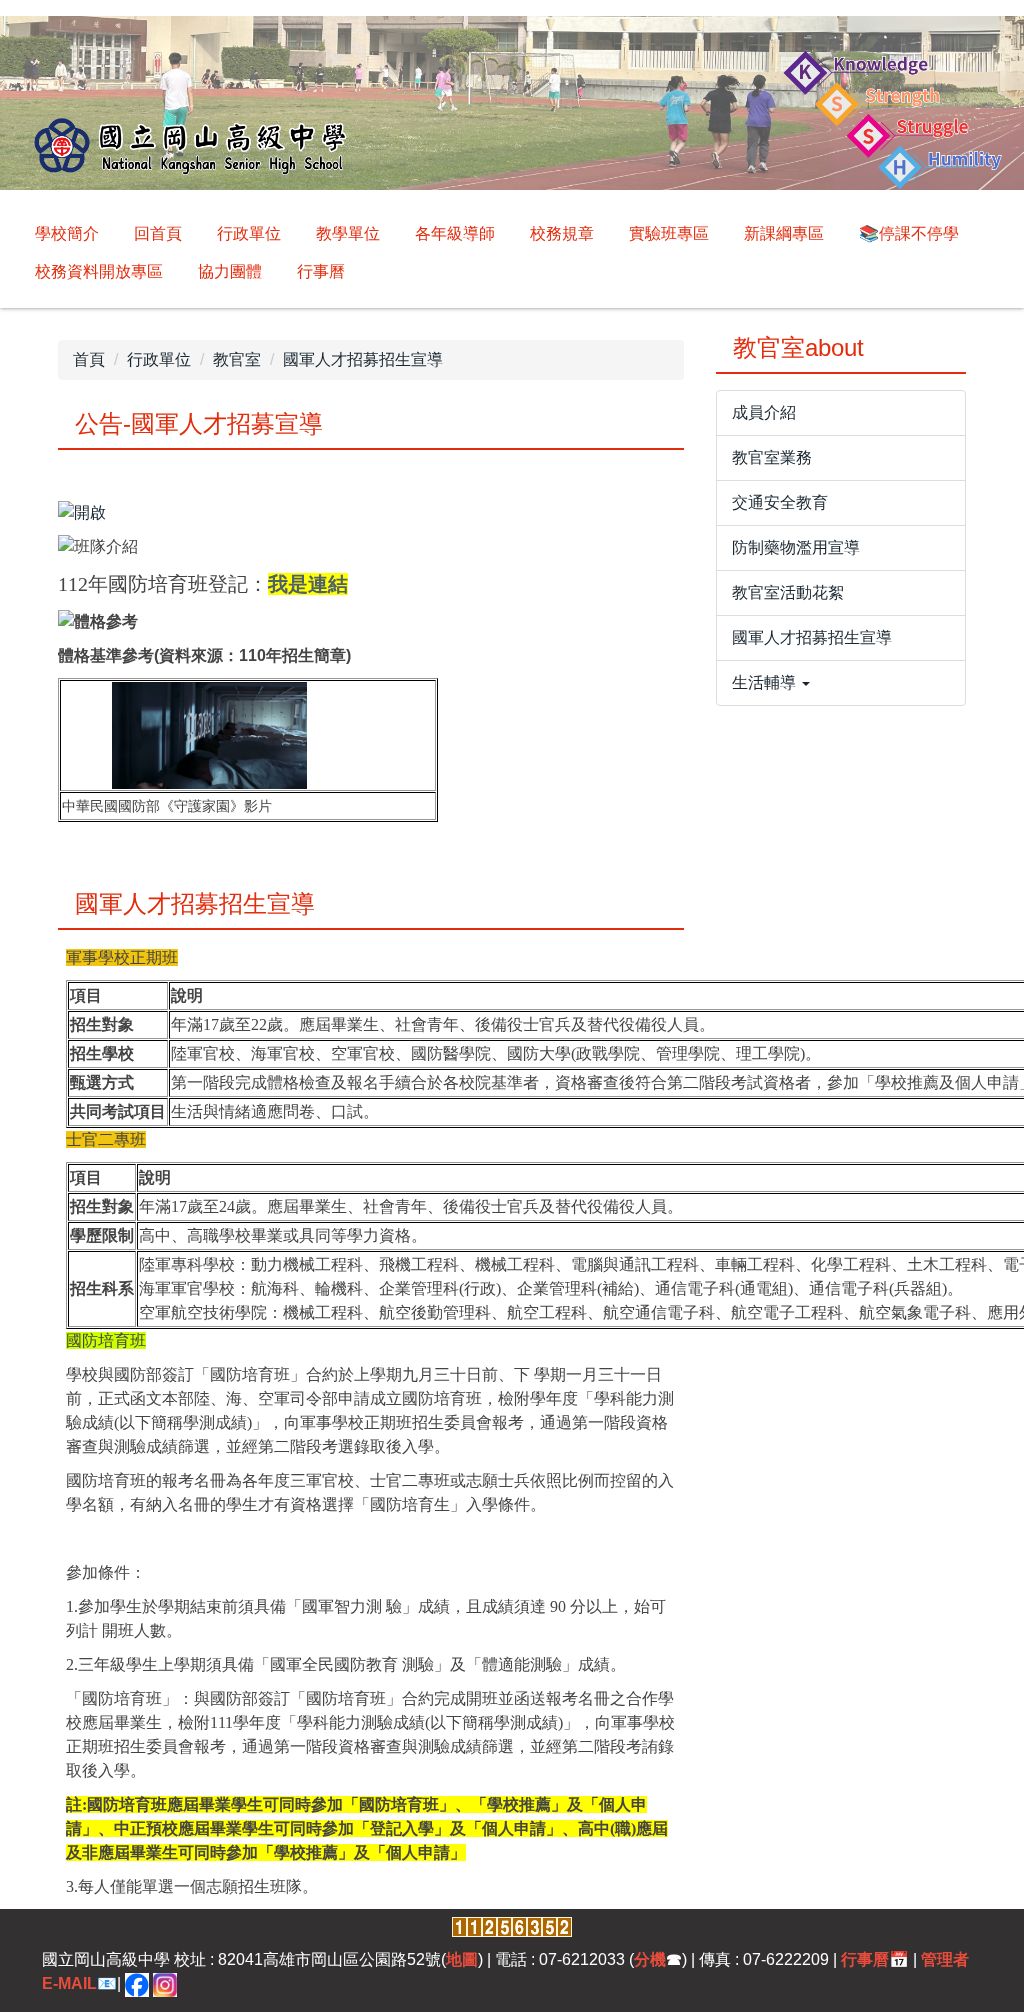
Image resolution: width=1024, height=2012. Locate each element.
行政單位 (159, 359)
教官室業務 (772, 457)
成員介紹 (764, 412)
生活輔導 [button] (766, 682)
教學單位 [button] (348, 233)
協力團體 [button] (230, 271)
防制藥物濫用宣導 (796, 547)
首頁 (89, 359)
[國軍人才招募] (82, 511)
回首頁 (158, 233)
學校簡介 (67, 233)
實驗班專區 (669, 233)
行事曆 (321, 271)
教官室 (237, 359)
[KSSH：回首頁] (512, 105)
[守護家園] (209, 734)
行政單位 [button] (249, 233)
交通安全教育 (780, 502)
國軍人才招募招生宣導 (363, 359)
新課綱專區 (784, 233)
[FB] (137, 1983)
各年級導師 (455, 233)
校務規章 (562, 233)
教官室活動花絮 (788, 592)
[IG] (165, 1983)
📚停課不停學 (909, 233)
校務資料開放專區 (99, 271)
